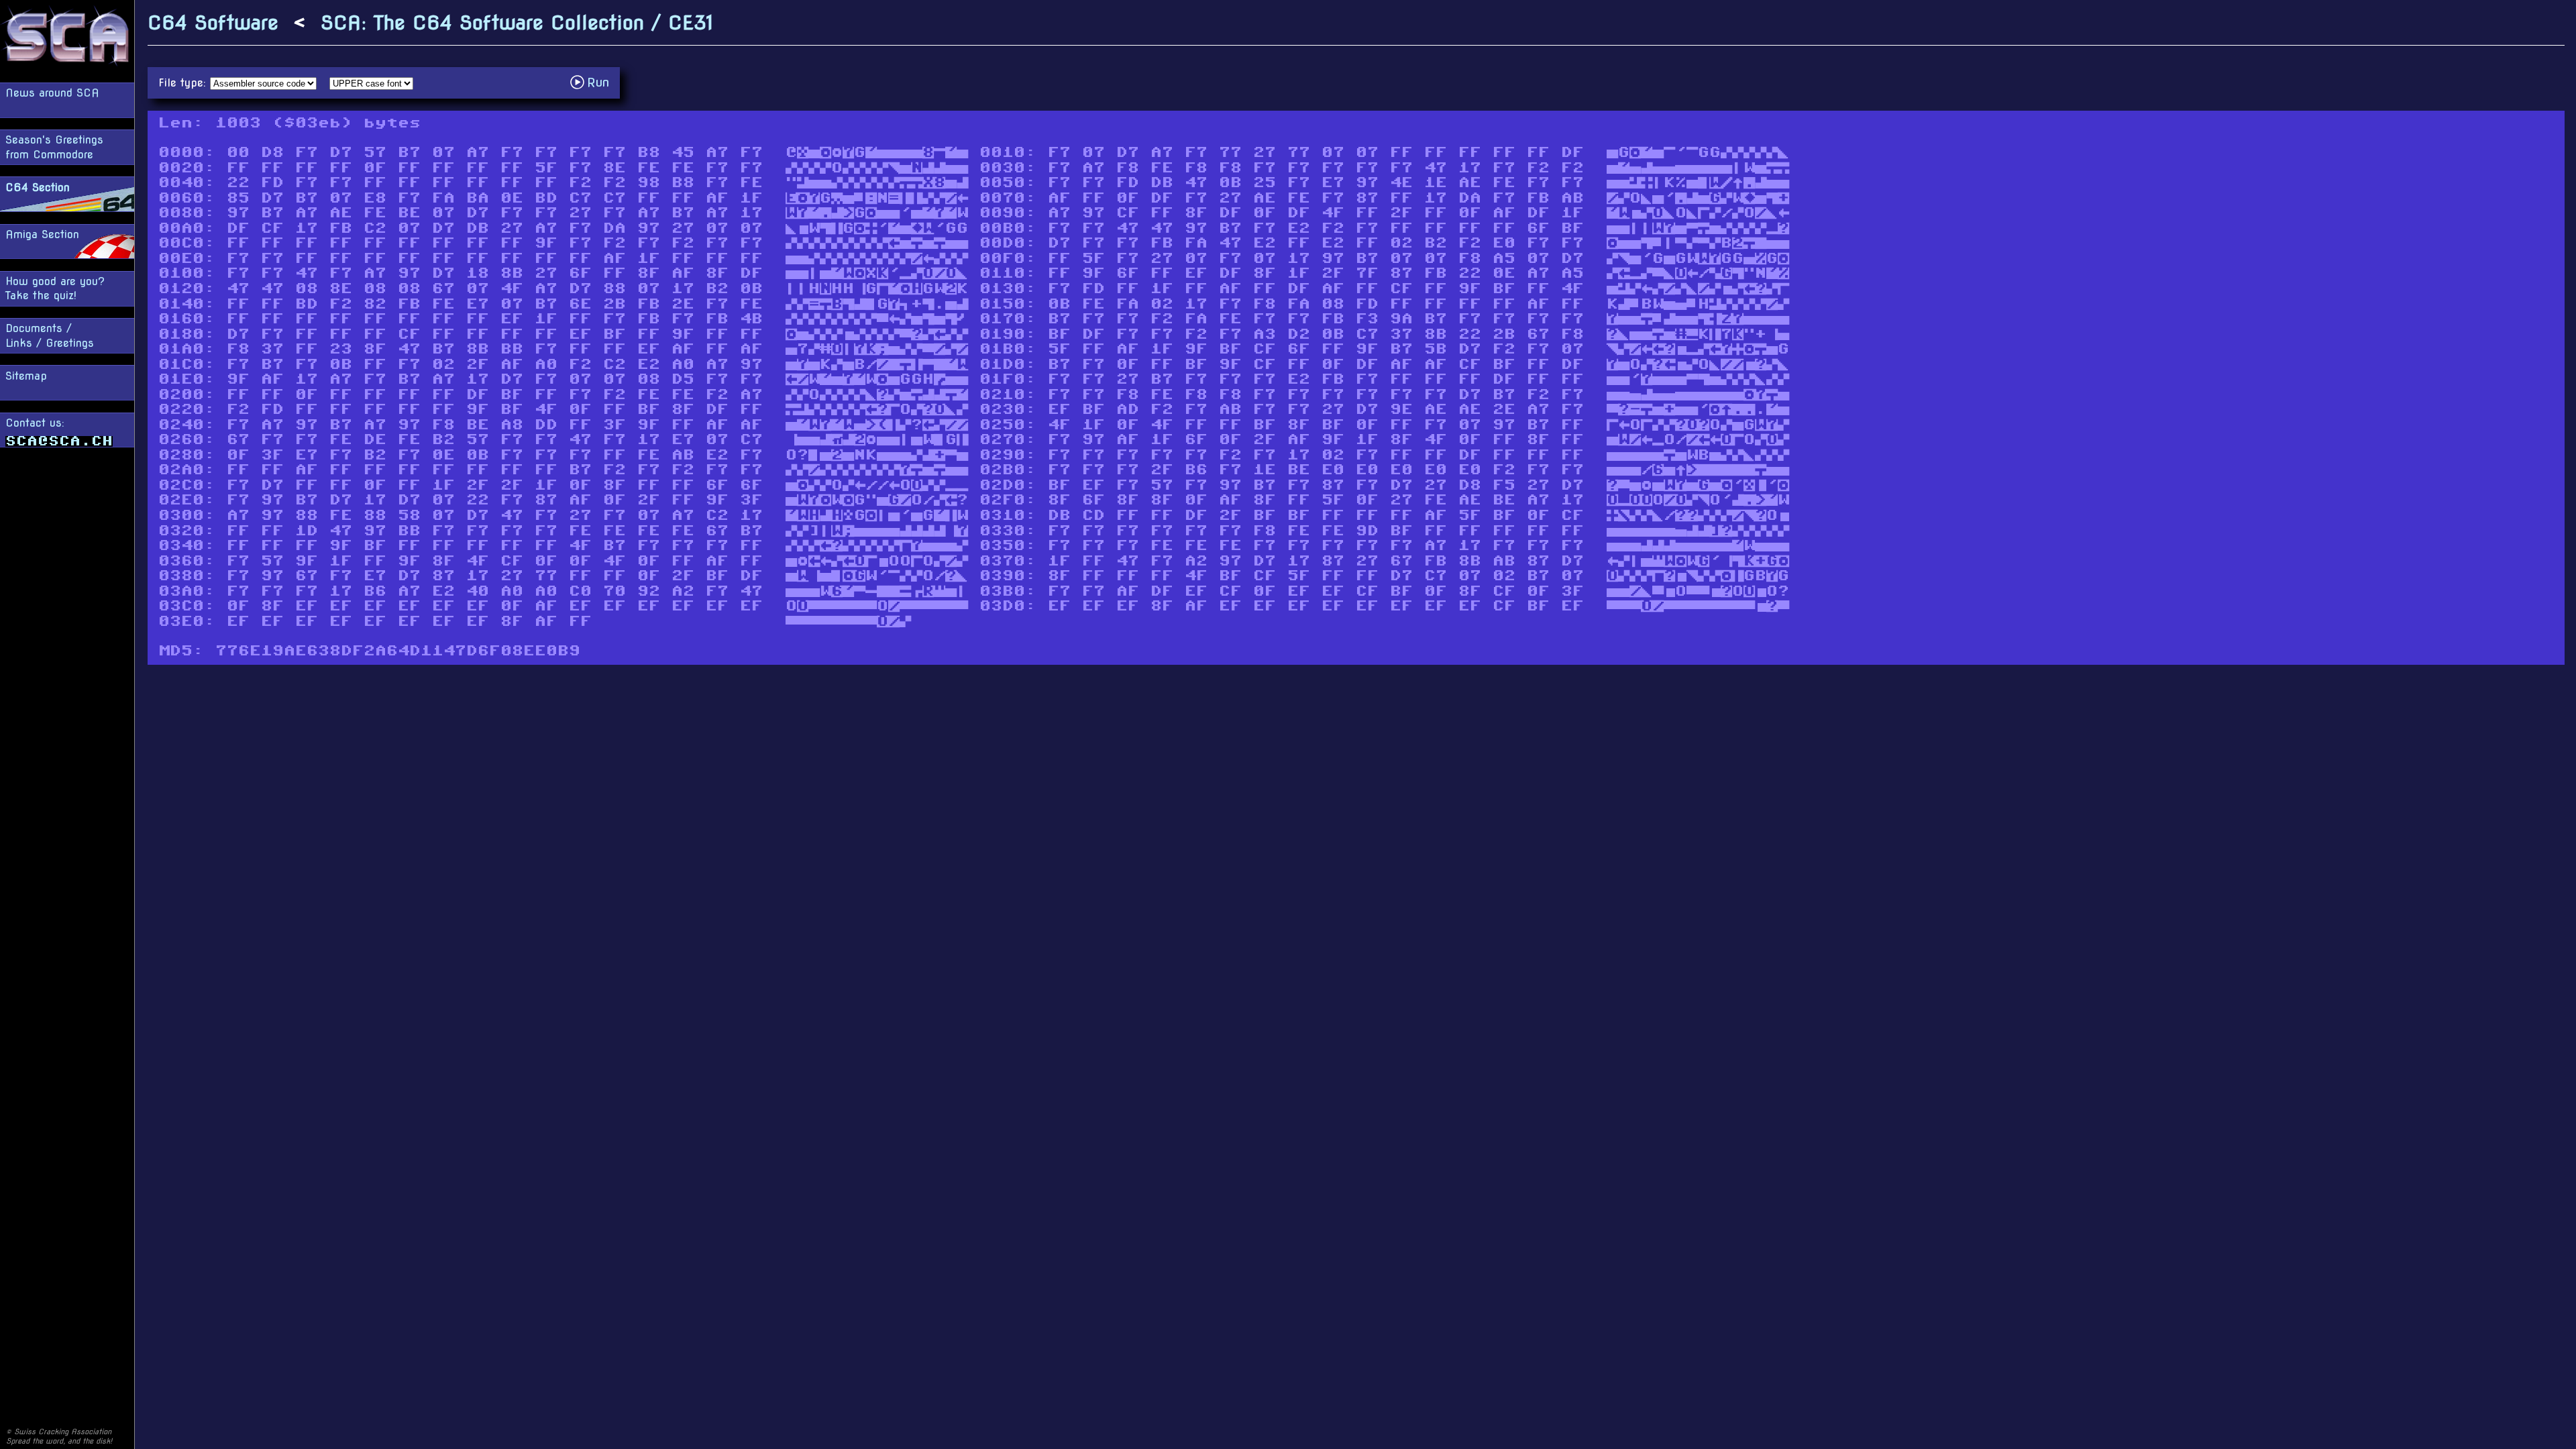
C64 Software (213, 22)
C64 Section (38, 187)
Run (593, 82)
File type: (184, 83)
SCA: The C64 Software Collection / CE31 (517, 22)
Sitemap (26, 376)
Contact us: (35, 423)
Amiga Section (42, 234)
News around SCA (52, 93)
